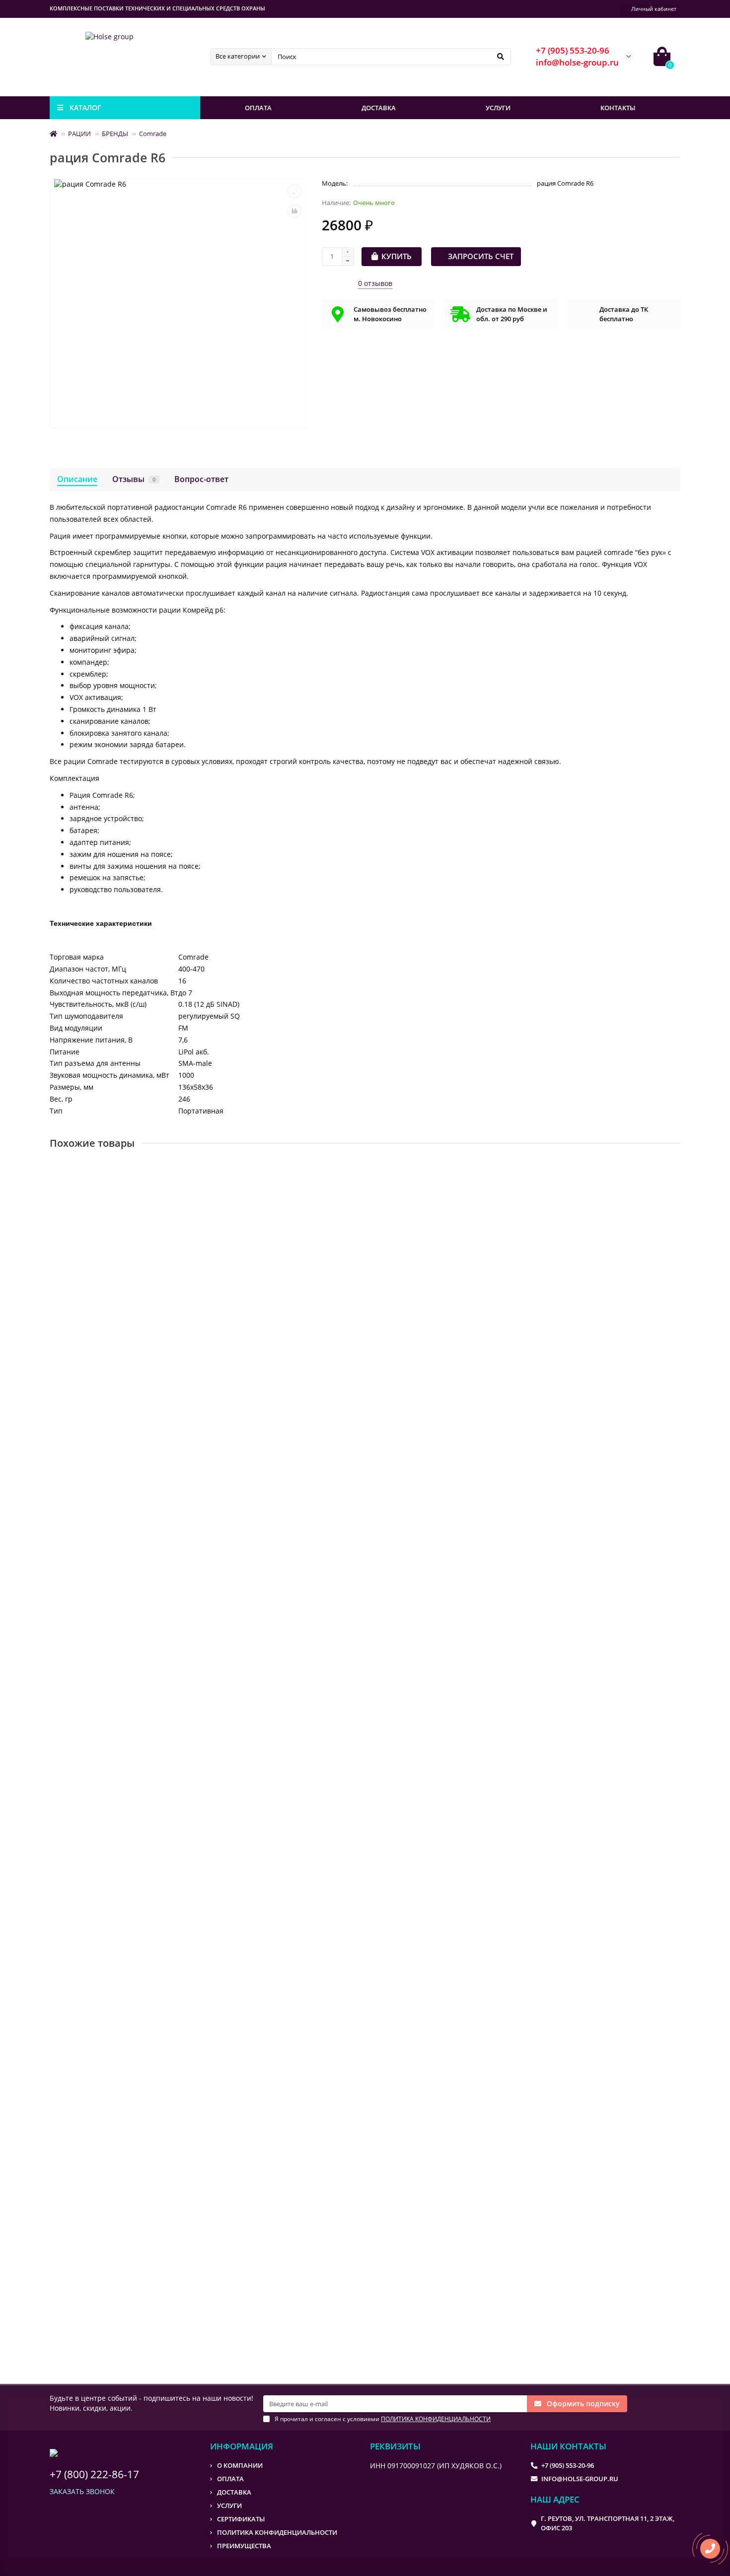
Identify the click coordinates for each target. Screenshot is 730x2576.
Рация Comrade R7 (85, 2262)
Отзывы (134, 479)
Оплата (230, 2479)
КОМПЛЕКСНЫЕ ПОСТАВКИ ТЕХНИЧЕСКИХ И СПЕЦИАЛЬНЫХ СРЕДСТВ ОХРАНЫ (157, 8)
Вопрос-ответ (201, 479)
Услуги (229, 2506)
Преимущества (244, 2546)
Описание (77, 479)
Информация (242, 2446)
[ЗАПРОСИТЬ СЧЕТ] (151, 1373)
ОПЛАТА (258, 108)
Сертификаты (241, 2519)
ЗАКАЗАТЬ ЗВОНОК (82, 2491)
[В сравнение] (294, 211)
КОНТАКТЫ (618, 108)
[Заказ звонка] (710, 2549)
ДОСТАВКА (379, 108)
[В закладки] (294, 191)
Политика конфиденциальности (277, 2532)
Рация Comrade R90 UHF (95, 2021)
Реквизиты (395, 2446)
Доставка (234, 2492)
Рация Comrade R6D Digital (99, 1538)
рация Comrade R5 (85, 1297)
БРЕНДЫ (115, 134)
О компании (240, 2465)
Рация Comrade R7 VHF (93, 1779)
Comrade (153, 134)
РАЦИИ (79, 134)
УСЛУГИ (498, 108)
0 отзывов (375, 283)
